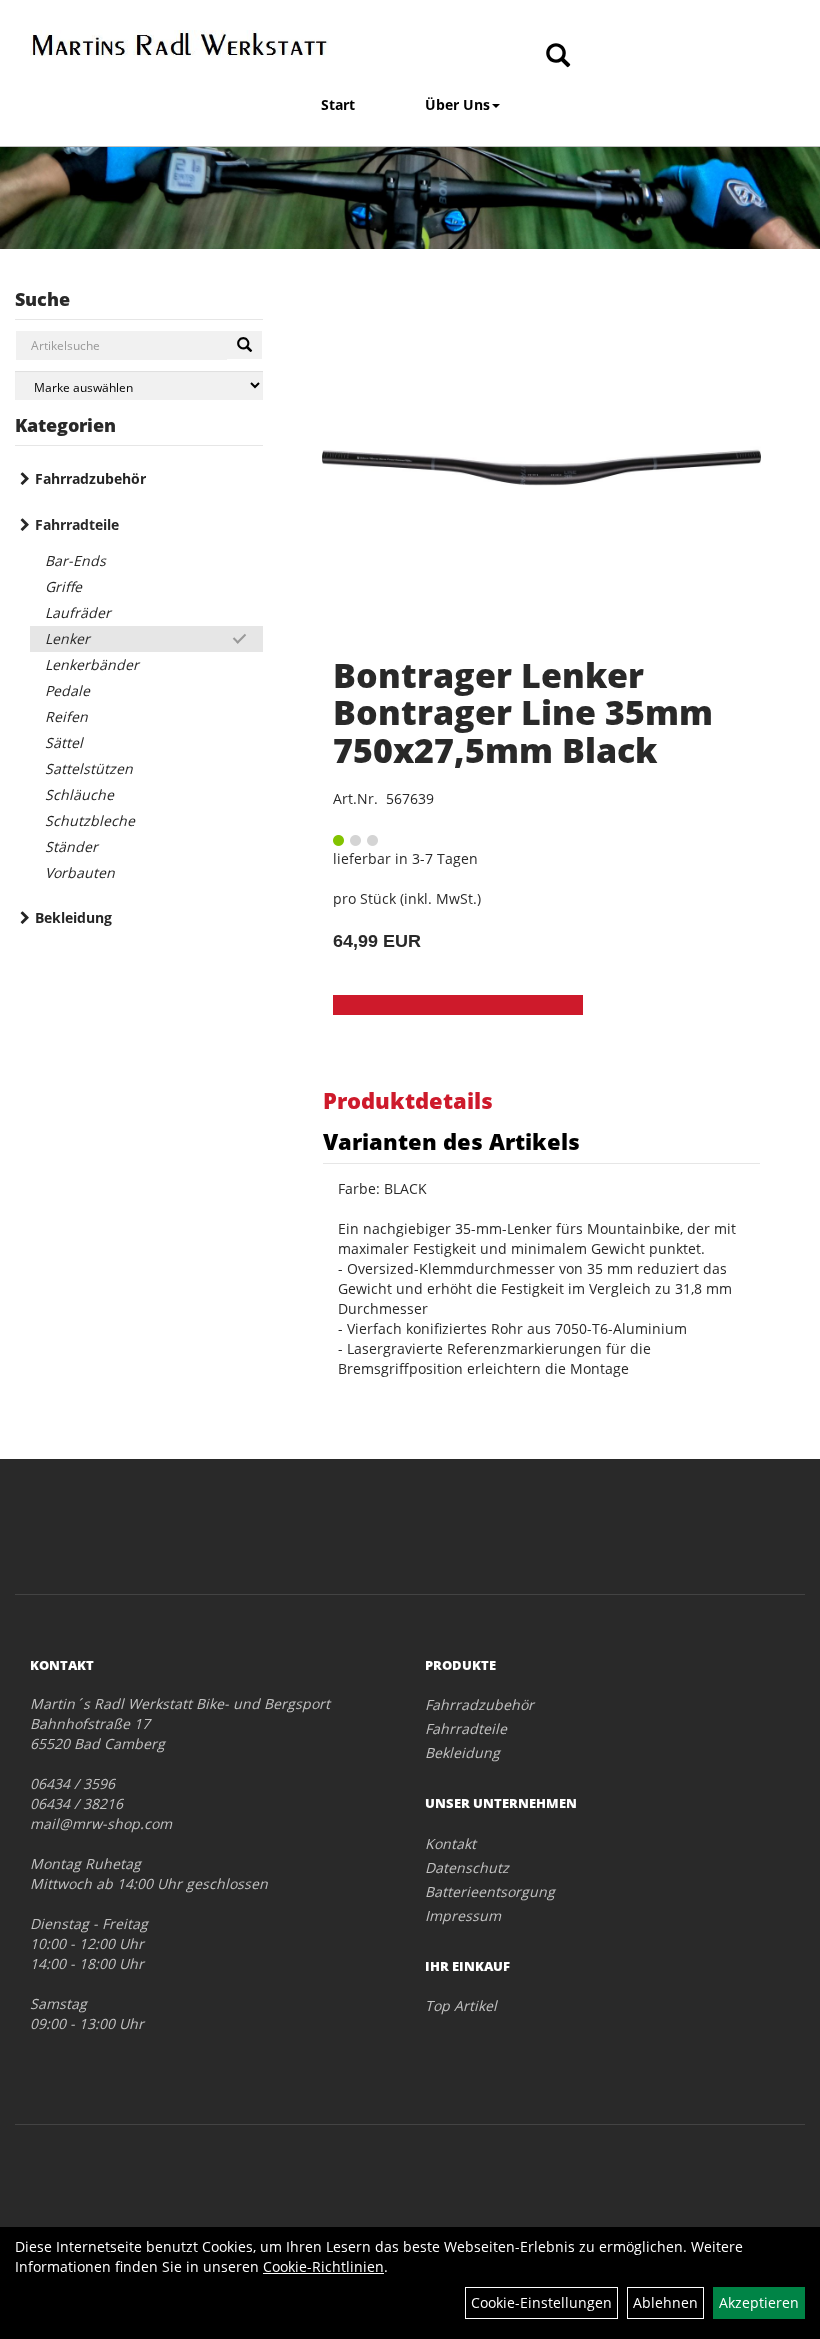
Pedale (67, 690)
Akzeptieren (759, 2302)
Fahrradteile (77, 524)
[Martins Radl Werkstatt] (179, 44)
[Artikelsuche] (558, 56)
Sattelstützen (89, 768)
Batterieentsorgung (490, 1891)
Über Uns (457, 104)
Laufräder (78, 612)
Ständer (71, 846)
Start (338, 104)
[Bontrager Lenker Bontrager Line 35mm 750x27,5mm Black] (541, 467)
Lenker (67, 638)
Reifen (66, 716)
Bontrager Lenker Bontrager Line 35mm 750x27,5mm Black (523, 712)
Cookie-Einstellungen (541, 2302)
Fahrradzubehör (90, 478)
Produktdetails (408, 1100)
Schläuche (79, 794)
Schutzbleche (90, 820)
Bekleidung (73, 917)
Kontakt (450, 1843)
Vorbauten (80, 872)
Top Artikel (461, 2005)
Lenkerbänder (92, 664)
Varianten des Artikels (451, 1141)
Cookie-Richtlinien (323, 2266)
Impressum (463, 1915)
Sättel (64, 742)
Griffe (63, 586)
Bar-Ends (75, 560)
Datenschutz (467, 1867)
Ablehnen (665, 2302)
